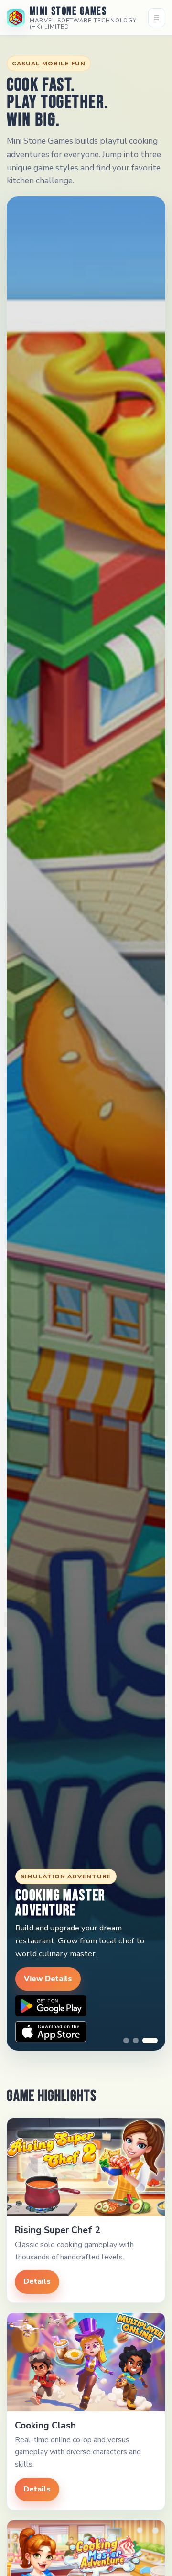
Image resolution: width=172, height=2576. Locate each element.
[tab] (126, 2041)
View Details (48, 1979)
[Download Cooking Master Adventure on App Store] (51, 2032)
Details (37, 2281)
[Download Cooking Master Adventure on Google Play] (51, 2006)
